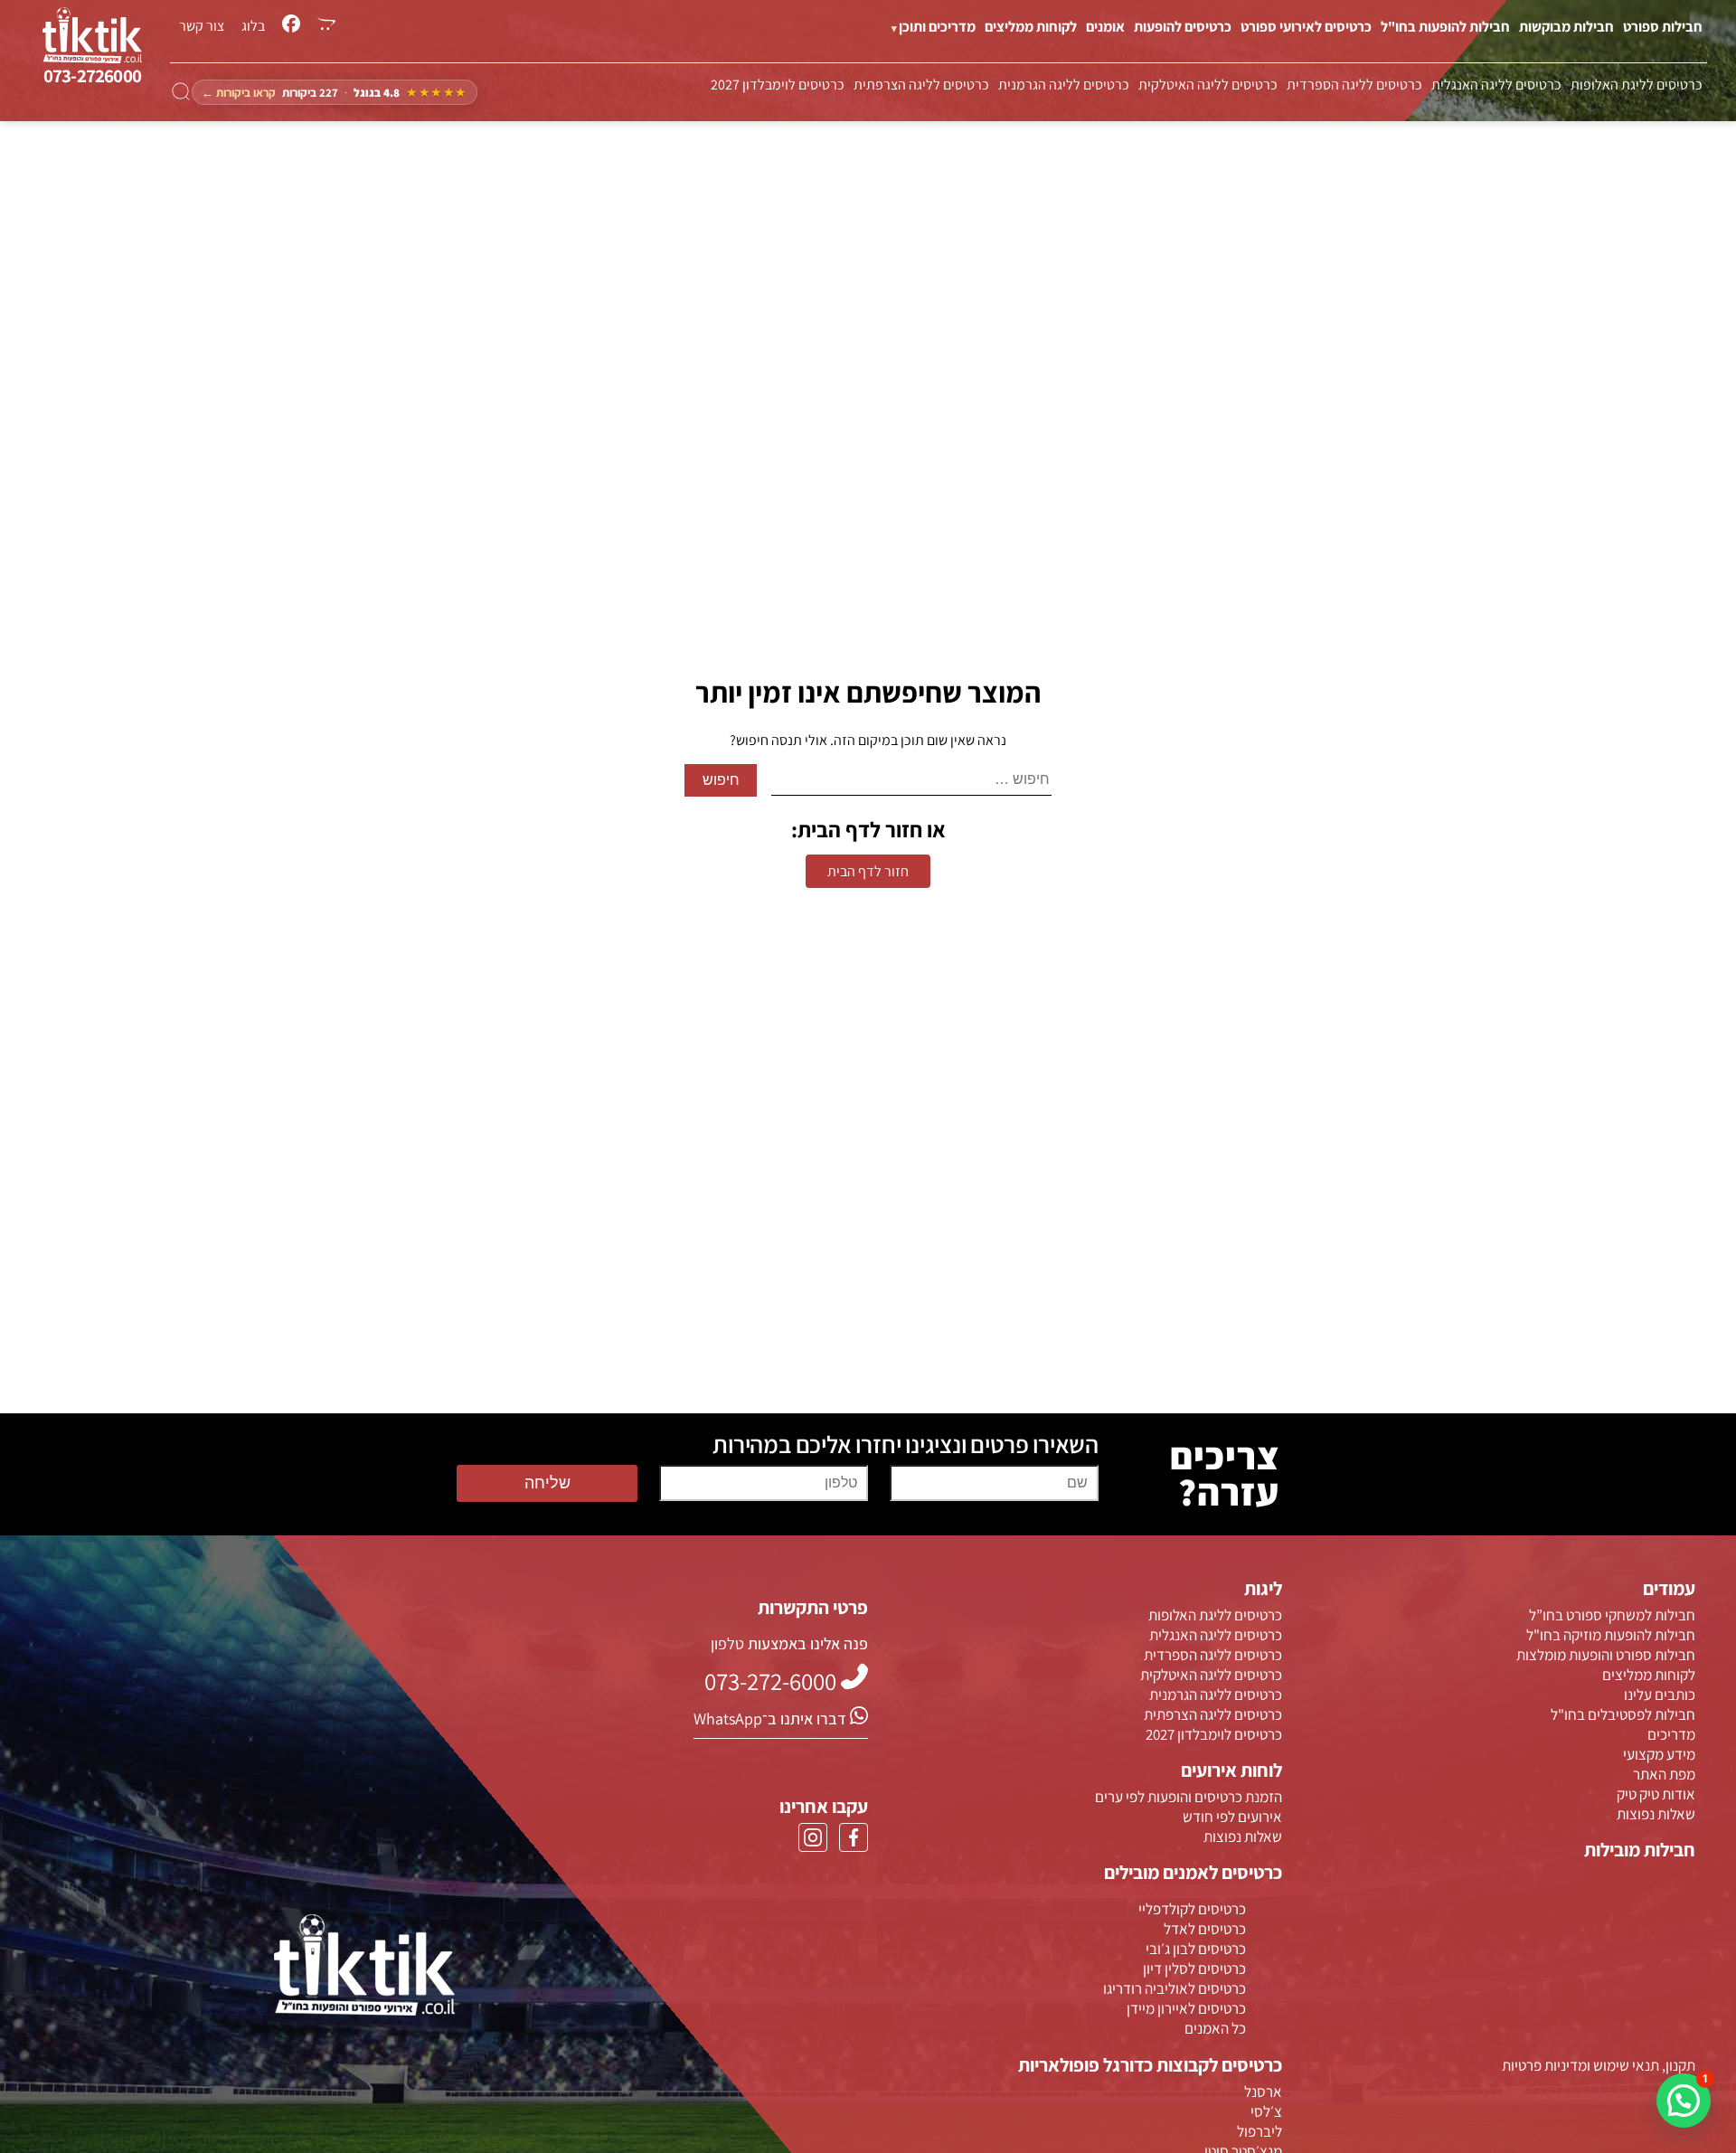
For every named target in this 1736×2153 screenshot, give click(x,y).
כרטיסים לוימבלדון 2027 (778, 85)
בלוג (253, 26)
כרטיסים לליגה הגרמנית (1064, 85)
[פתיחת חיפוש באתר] (181, 92)
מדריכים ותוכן (937, 27)
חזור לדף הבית (868, 871)
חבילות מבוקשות (1566, 27)
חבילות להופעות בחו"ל (1445, 27)
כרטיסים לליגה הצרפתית (921, 85)
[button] (1684, 2101)
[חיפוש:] (911, 780)
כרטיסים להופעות (1183, 27)
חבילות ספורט (1663, 27)
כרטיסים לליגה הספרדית (1354, 85)
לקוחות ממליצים (1031, 27)
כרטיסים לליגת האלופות (1637, 85)
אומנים (1105, 27)
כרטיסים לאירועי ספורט (1306, 27)
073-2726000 (92, 76)
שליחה (547, 1483)
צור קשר (202, 26)
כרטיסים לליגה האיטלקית (1208, 85)
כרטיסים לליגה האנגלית (1496, 85)
